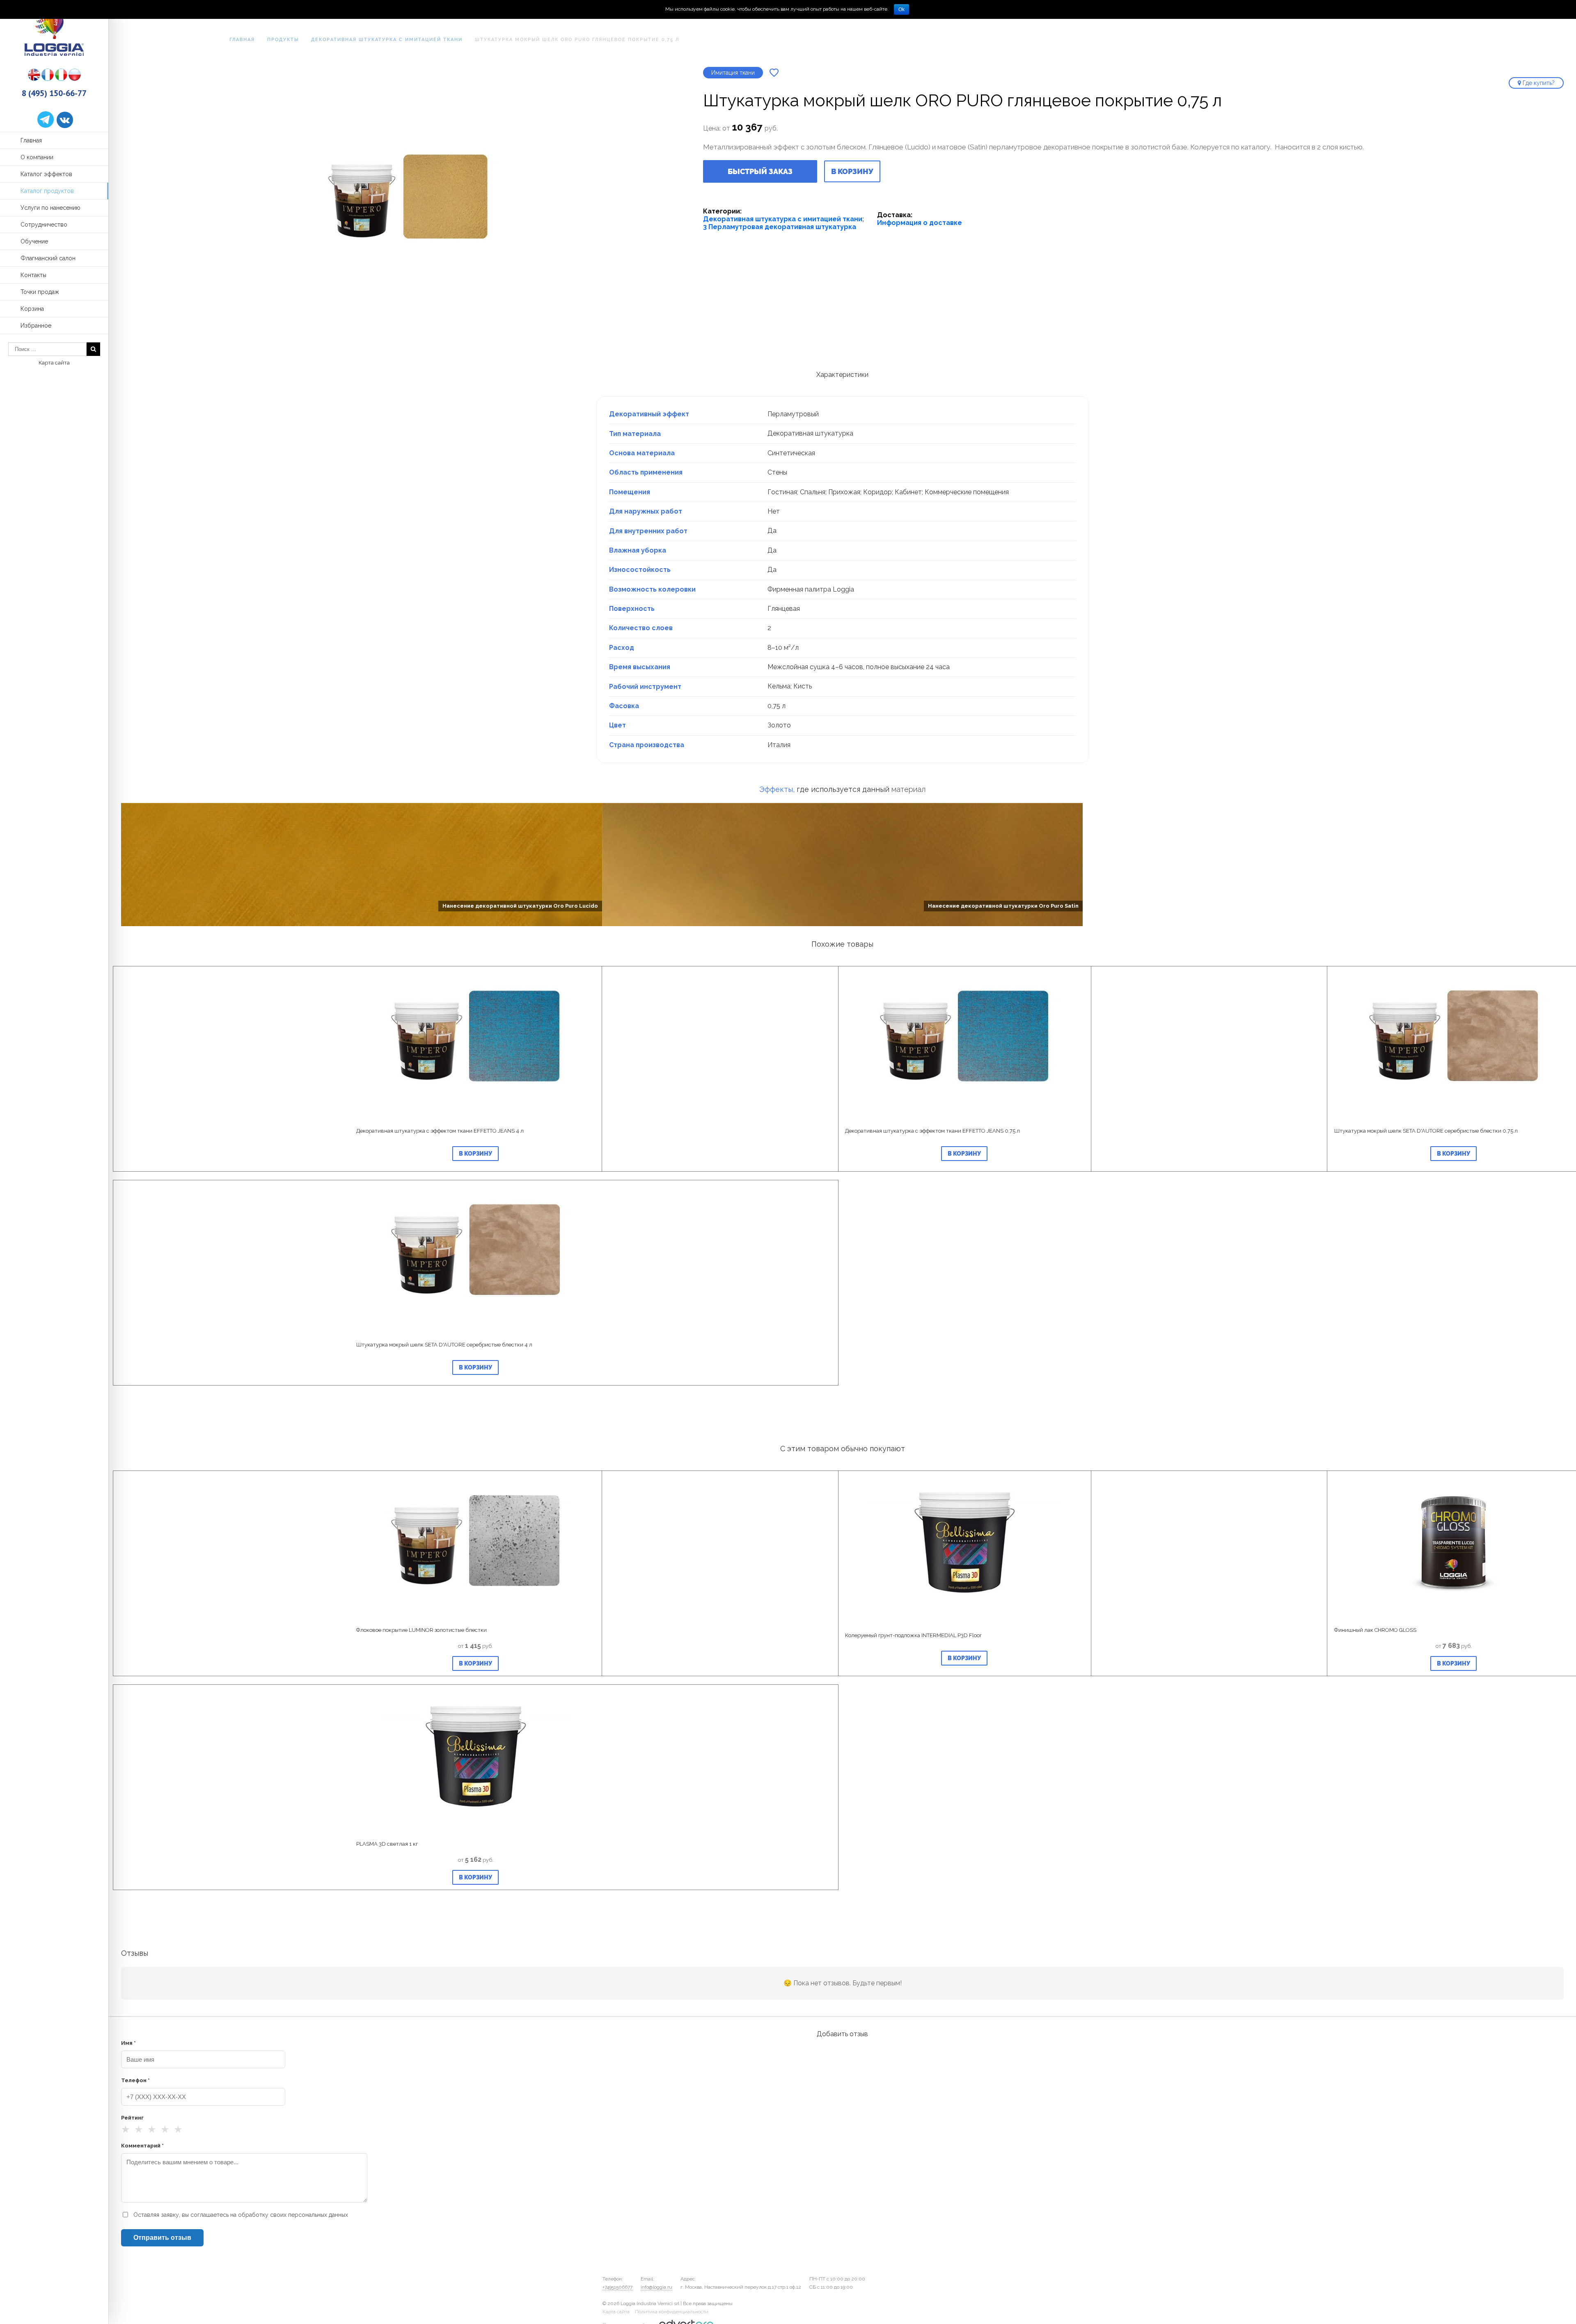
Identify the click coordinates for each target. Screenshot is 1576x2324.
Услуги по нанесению (50, 208)
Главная (31, 140)
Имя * (128, 2043)
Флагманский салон (48, 258)
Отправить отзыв (162, 2238)
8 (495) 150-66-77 (54, 93)
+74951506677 (617, 2287)
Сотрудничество (44, 225)
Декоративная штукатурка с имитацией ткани (387, 40)
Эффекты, (777, 789)
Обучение (34, 241)
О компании (37, 157)
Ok (901, 9)
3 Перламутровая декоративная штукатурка (780, 227)
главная (242, 40)
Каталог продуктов (47, 191)
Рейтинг (132, 2118)
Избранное (36, 326)
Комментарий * (142, 2146)
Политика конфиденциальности (672, 2312)
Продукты (283, 40)
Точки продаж (40, 292)
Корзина (32, 309)
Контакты (33, 275)
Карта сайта (54, 363)
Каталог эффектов (46, 174)
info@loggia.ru (656, 2287)
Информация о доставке (920, 223)
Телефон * (135, 2080)
